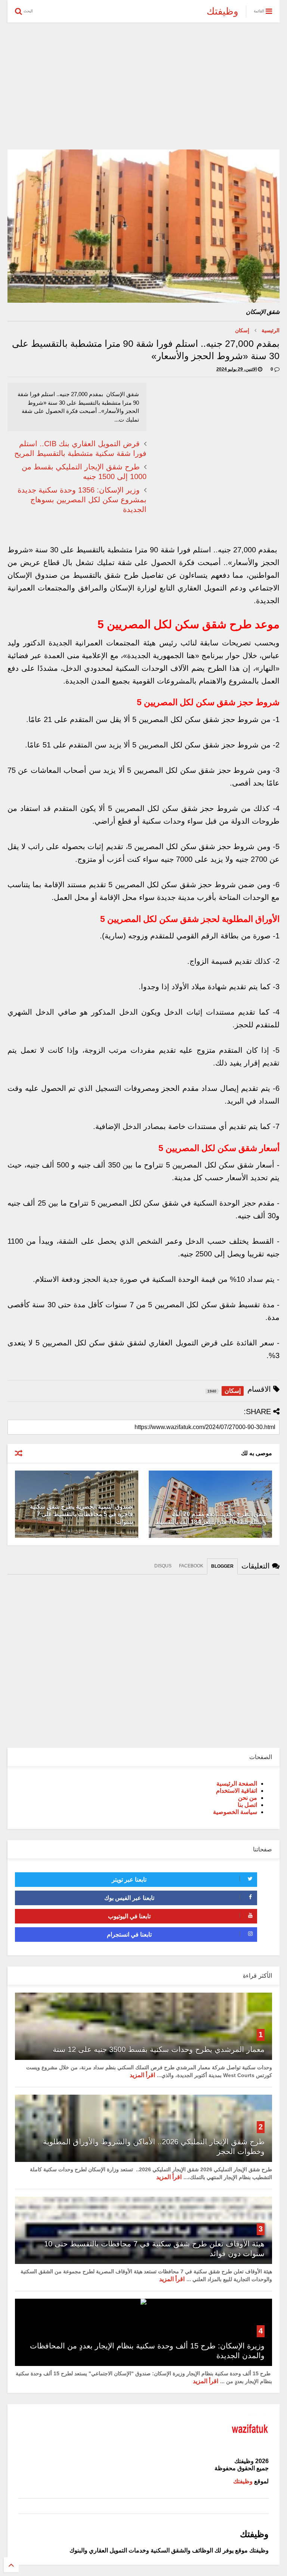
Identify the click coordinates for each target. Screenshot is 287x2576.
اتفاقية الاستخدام (237, 1791)
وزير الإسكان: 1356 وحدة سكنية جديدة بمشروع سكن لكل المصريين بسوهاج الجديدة (82, 500)
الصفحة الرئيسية (237, 1784)
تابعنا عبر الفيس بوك (129, 1898)
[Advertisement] (143, 86)
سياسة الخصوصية (235, 1812)
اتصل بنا (247, 1805)
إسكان (242, 330)
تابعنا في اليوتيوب (129, 1916)
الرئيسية (271, 330)
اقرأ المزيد (142, 2075)
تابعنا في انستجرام (129, 1935)
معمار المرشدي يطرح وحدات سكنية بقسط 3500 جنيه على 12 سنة (159, 2049)
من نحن (248, 1798)
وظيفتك (223, 11)
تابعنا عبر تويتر (129, 1880)
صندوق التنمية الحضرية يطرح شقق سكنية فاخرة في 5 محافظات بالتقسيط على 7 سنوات (81, 1514)
